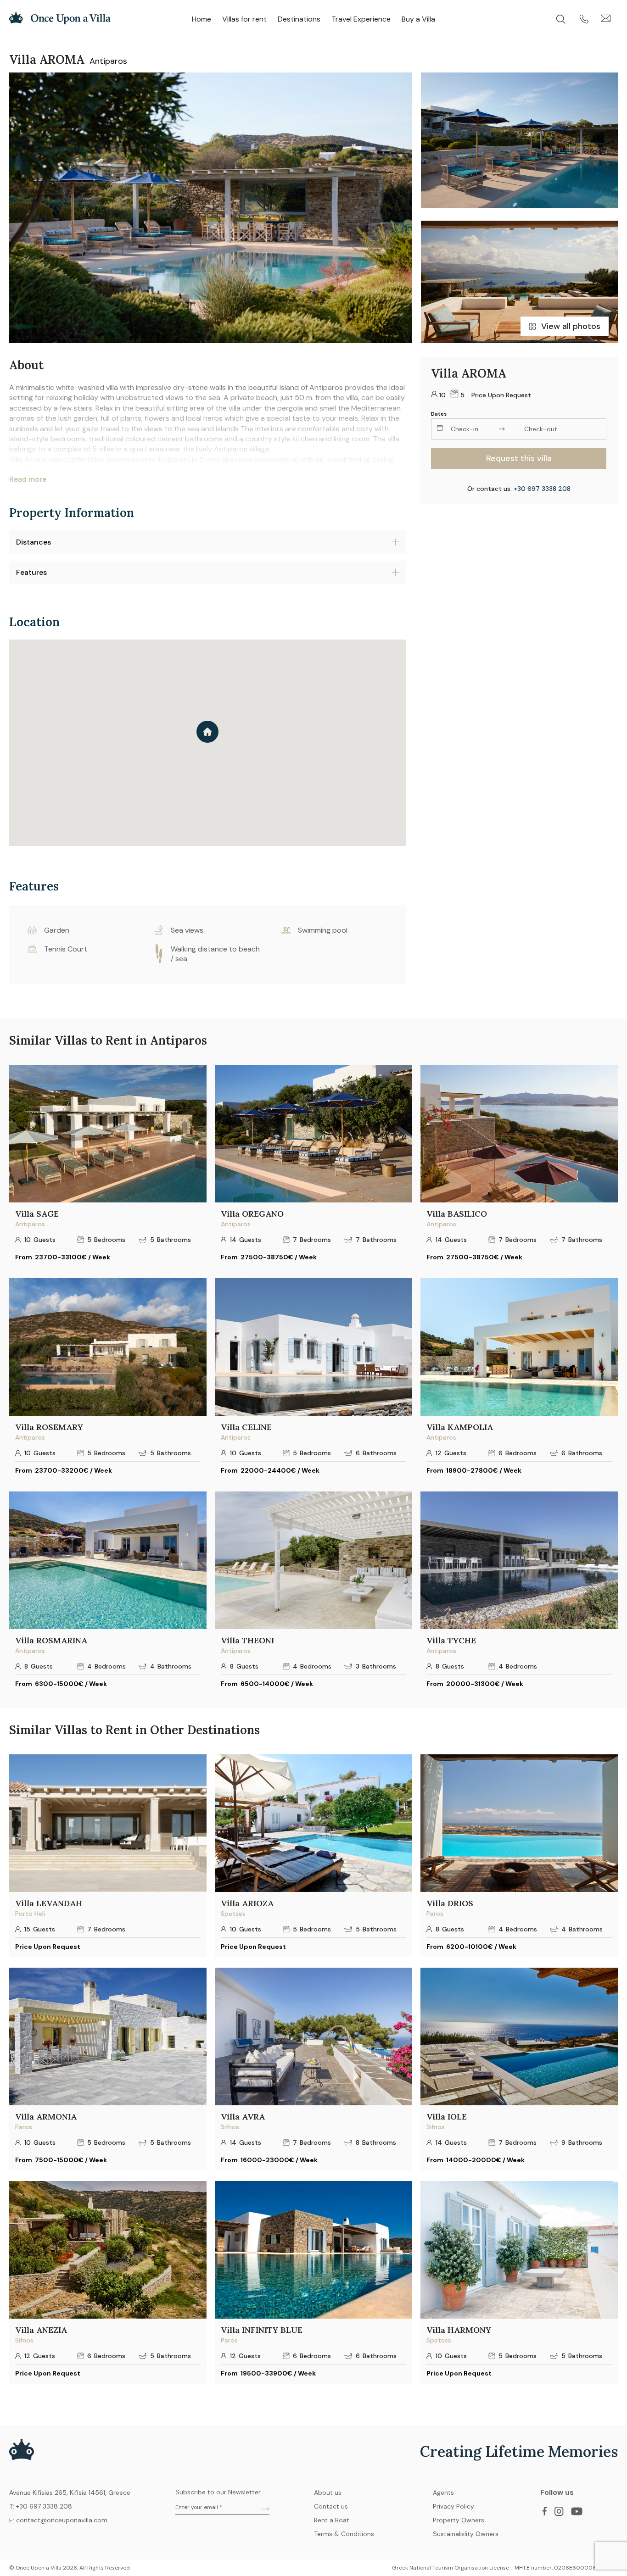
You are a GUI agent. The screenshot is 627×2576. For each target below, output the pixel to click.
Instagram (559, 2511)
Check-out (541, 429)
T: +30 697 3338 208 (41, 2506)
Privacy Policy (453, 2506)
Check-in (465, 429)
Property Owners (459, 2520)
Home (202, 19)
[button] (207, 732)
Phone (590, 19)
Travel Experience (361, 19)
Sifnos (230, 2127)
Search (568, 19)
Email (609, 19)
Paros (435, 1914)
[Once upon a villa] (60, 22)
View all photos (571, 326)
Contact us (331, 2506)
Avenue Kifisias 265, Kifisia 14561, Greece (70, 2493)
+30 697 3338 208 (542, 489)
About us (328, 2493)
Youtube (577, 2511)
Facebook (544, 2511)
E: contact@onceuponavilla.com (58, 2520)
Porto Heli (30, 1914)
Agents (443, 2493)
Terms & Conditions (344, 2534)
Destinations (299, 19)
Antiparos (108, 61)
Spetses (233, 1914)
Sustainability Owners (466, 2534)
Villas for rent (244, 19)
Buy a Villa (418, 19)
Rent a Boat (332, 2520)
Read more (28, 479)
